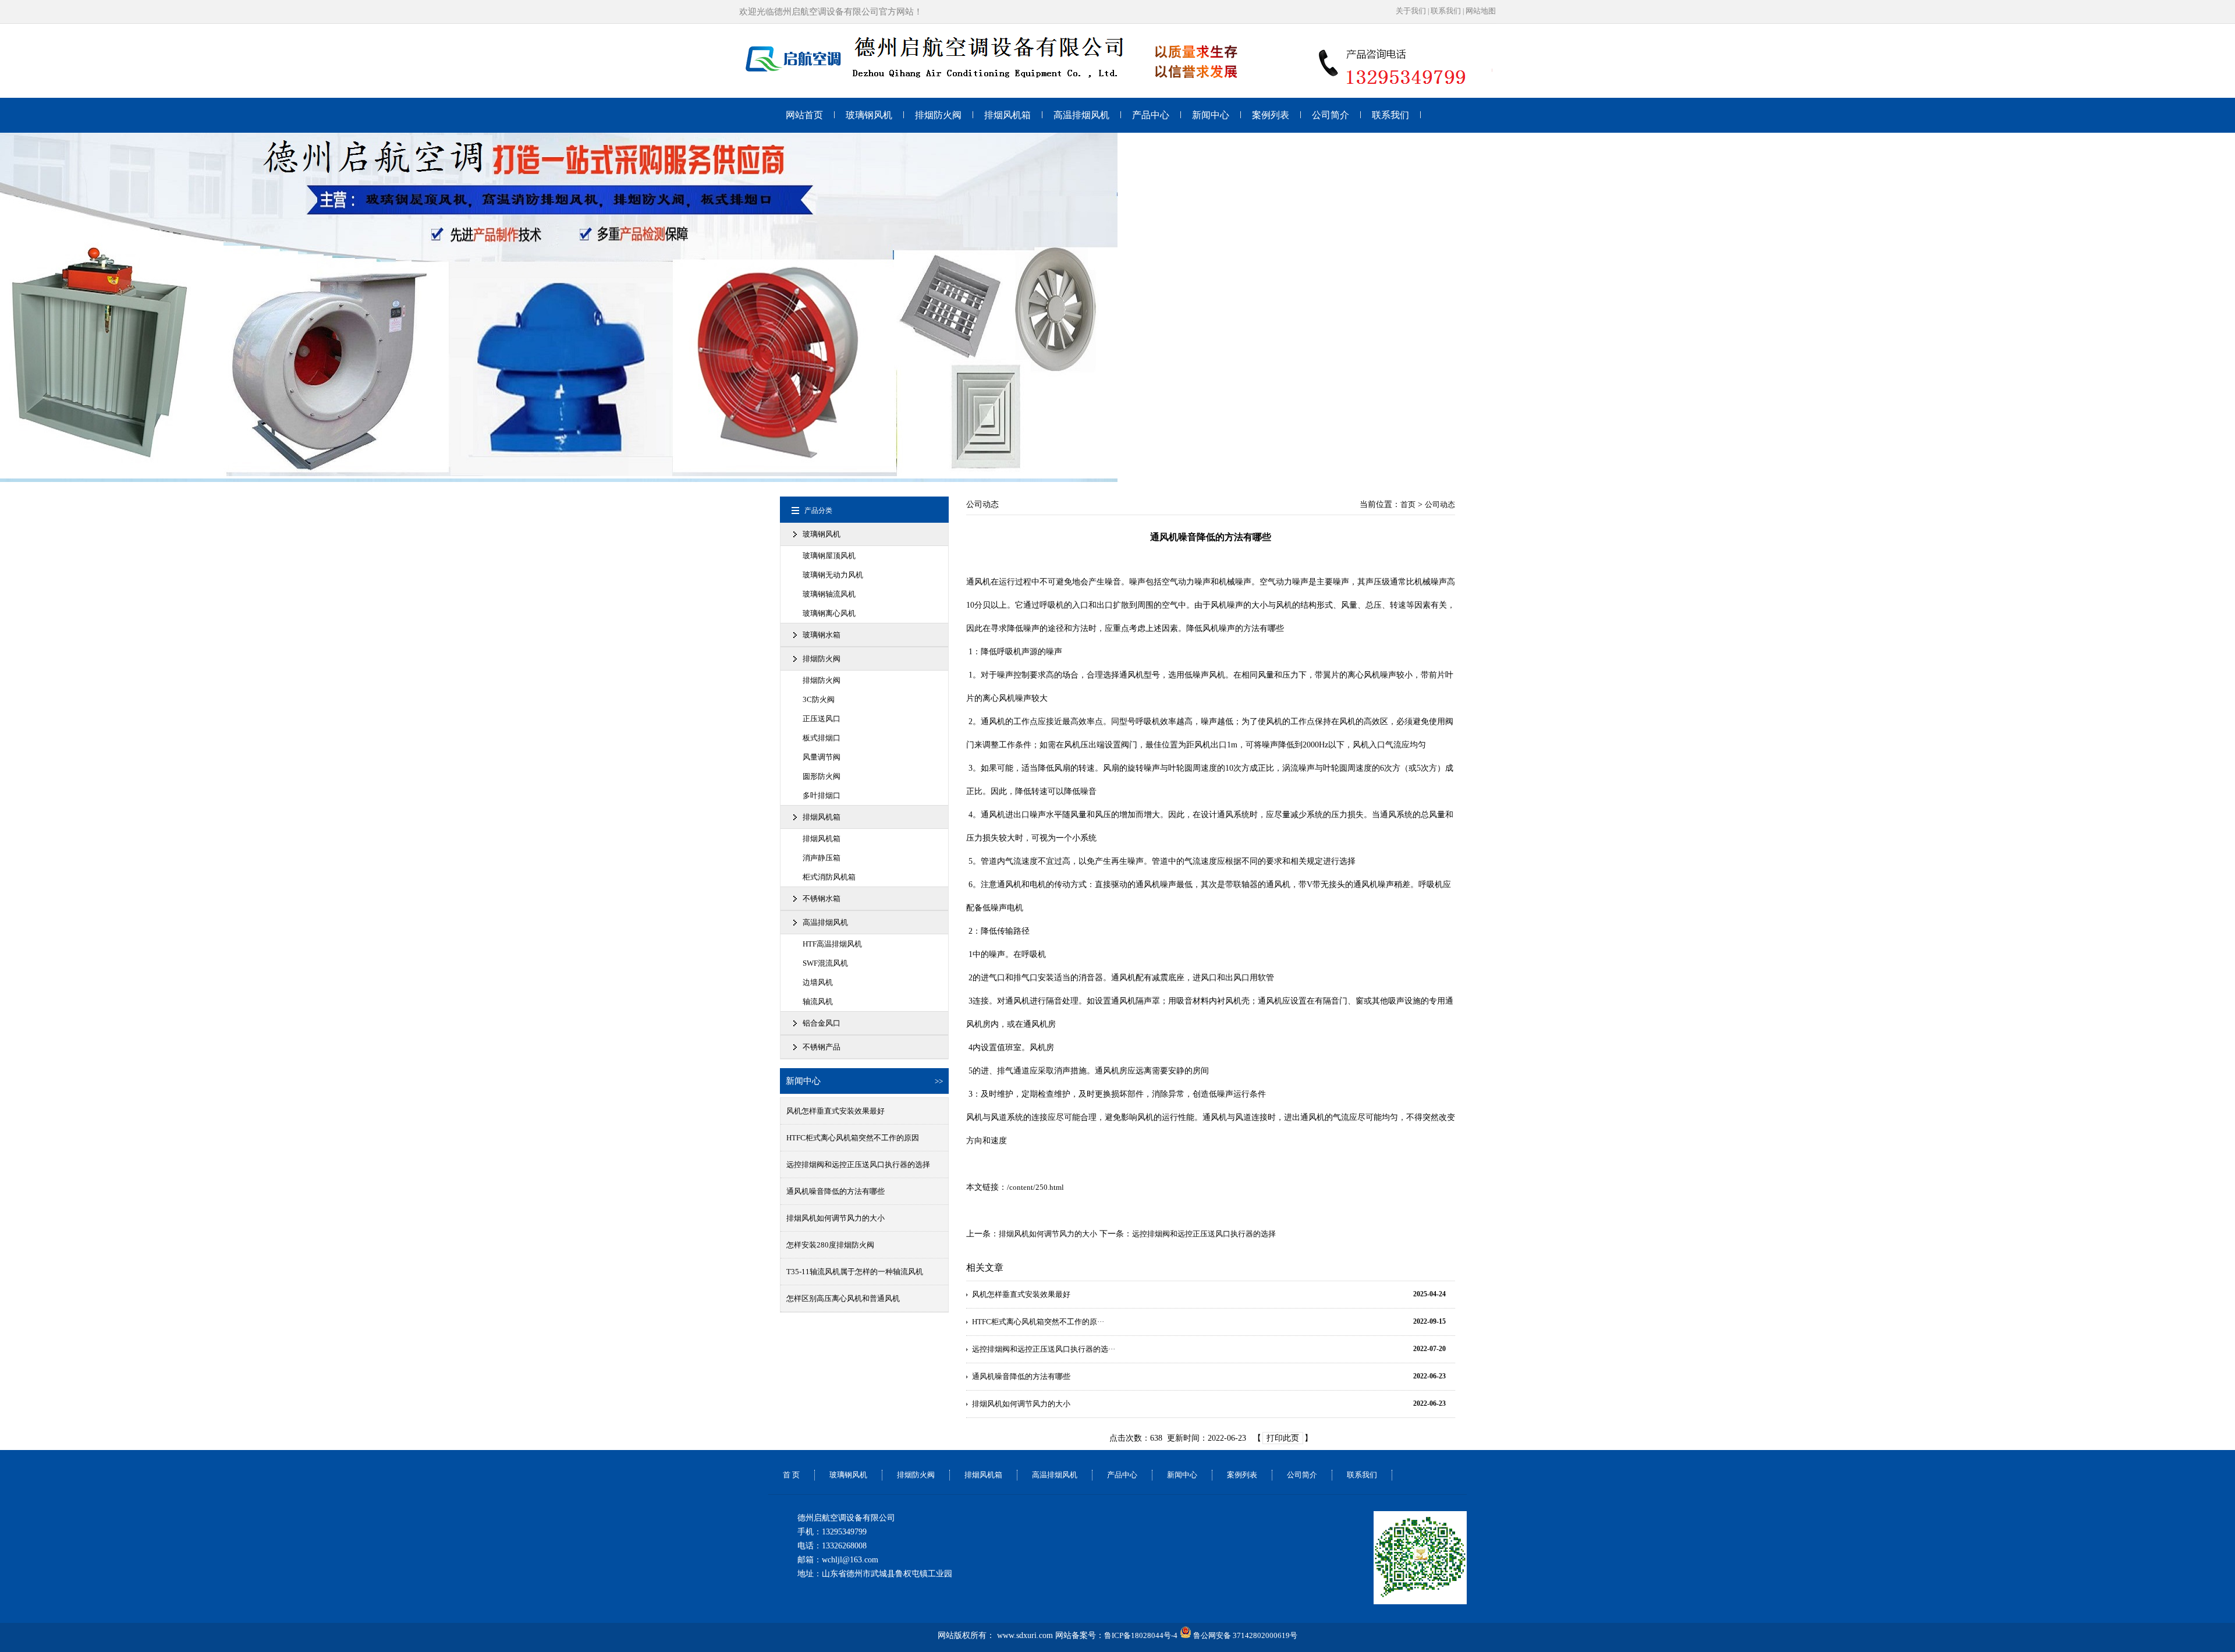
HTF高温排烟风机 (832, 944)
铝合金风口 (822, 1023)
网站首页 (804, 115)
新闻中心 (1211, 115)
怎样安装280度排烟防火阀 (830, 1245)
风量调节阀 (822, 757)
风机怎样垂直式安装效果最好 (836, 1111)
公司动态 (1440, 504)
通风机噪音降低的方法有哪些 (836, 1191)
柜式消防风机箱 (829, 877)
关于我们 (1411, 11)
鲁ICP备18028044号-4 (1141, 1635)
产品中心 (1151, 115)
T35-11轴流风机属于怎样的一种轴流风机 (855, 1272)
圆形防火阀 (822, 776)
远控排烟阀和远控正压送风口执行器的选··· (1044, 1349)
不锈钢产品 (822, 1047)
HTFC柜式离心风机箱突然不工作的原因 (853, 1138)
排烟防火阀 (938, 115)
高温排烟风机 (1081, 115)
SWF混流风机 (825, 963)
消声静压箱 (822, 858)
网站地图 (1481, 11)
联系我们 (1446, 11)
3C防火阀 (819, 699)
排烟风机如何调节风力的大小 (836, 1218)
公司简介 (1331, 115)
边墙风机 (818, 982)
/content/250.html (1035, 1187)
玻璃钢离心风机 (829, 613)
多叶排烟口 (822, 795)
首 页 (791, 1475)
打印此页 (1283, 1438)
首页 (1408, 504)
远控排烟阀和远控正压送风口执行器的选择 (858, 1164)
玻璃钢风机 (869, 115)
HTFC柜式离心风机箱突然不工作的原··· (1038, 1322)
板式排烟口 (822, 738)
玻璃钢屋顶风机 (829, 556)
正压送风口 (822, 719)
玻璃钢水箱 (822, 635)
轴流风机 (818, 1002)
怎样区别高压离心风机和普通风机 (843, 1298)
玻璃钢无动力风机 (833, 575)
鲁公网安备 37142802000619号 (1244, 1635)
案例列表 (1271, 115)
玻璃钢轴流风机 (829, 594)
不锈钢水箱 (822, 898)
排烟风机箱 (1007, 115)
